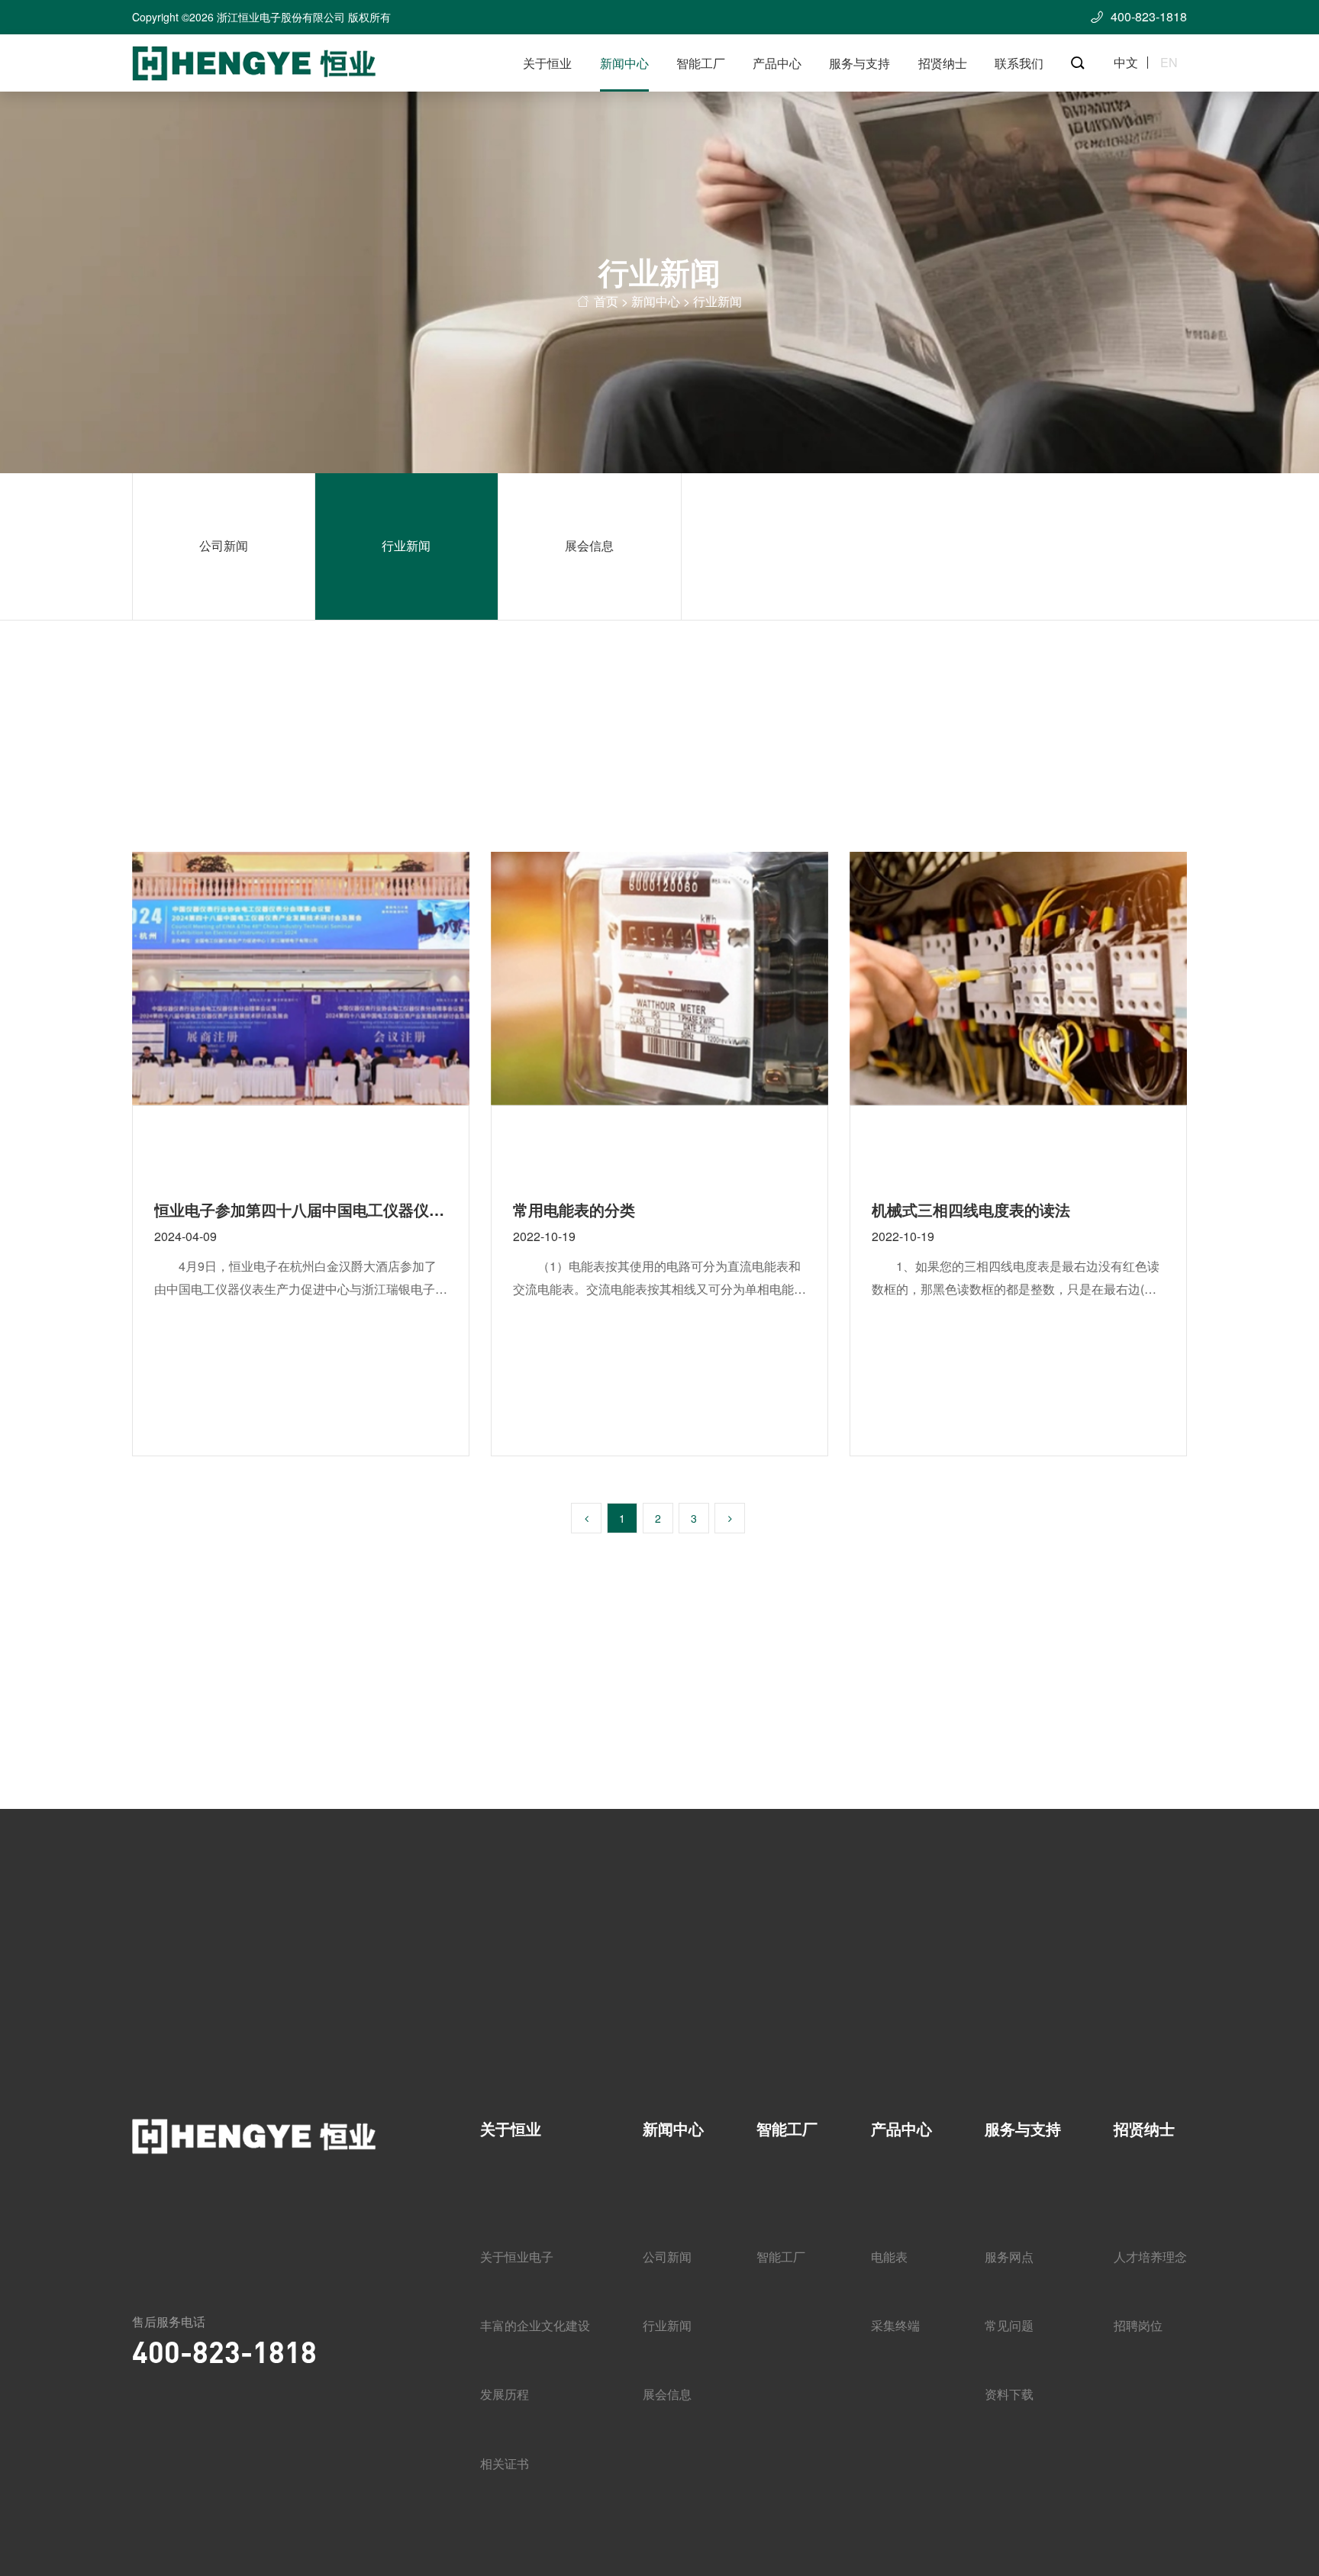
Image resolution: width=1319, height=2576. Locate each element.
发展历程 (505, 2394)
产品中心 (777, 63)
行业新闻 (406, 545)
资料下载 (1009, 2394)
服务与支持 (859, 63)
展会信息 (589, 545)
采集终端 (895, 2325)
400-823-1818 (224, 2351)
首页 (606, 301)
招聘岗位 (1138, 2325)
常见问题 (1009, 2325)
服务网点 (1009, 2257)
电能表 (889, 2257)
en (1169, 63)
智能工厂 (701, 63)
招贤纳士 (943, 63)
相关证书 (505, 2463)
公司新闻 (224, 545)
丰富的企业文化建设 (535, 2325)
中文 (1126, 63)
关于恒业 (547, 63)
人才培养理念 (1150, 2257)
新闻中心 (624, 63)
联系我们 (1019, 63)
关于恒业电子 (517, 2257)
